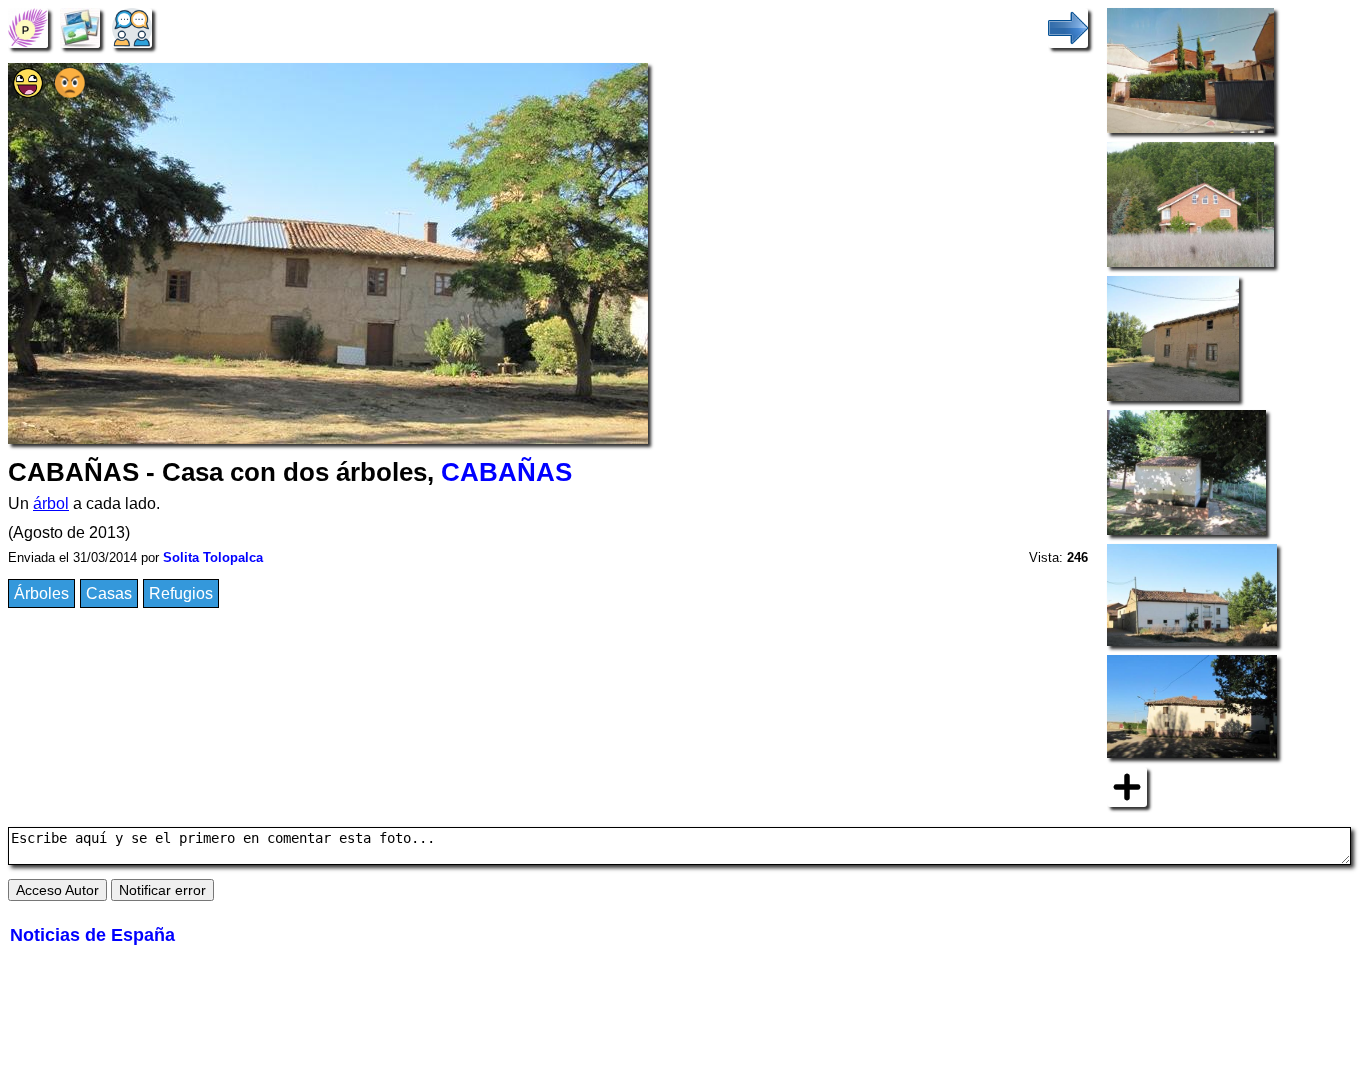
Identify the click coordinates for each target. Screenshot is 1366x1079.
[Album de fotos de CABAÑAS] (80, 26)
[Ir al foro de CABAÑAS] (132, 26)
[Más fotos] (1127, 785)
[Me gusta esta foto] (28, 92)
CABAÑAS (506, 472)
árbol (51, 503)
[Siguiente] (1068, 26)
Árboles (41, 593)
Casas (109, 593)
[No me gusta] (70, 92)
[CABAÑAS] (28, 26)
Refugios (181, 593)
